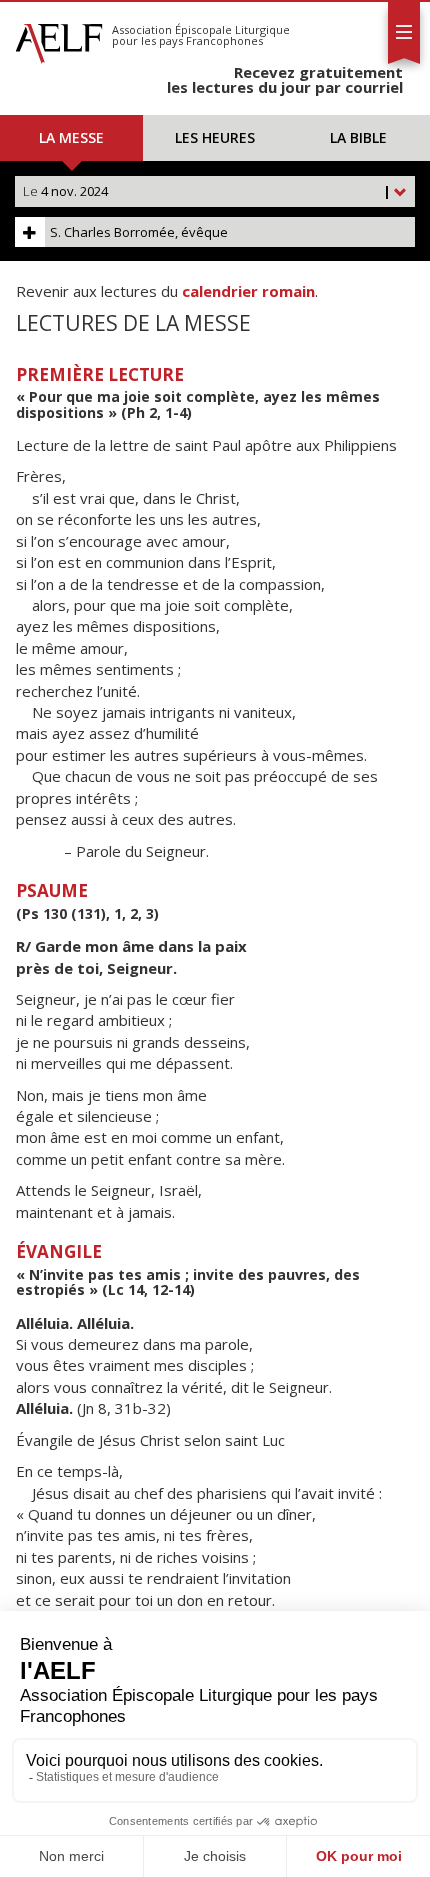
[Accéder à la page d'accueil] (59, 38)
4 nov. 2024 (207, 191)
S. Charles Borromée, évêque (139, 232)
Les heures (215, 137)
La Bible (358, 137)
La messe (71, 137)
